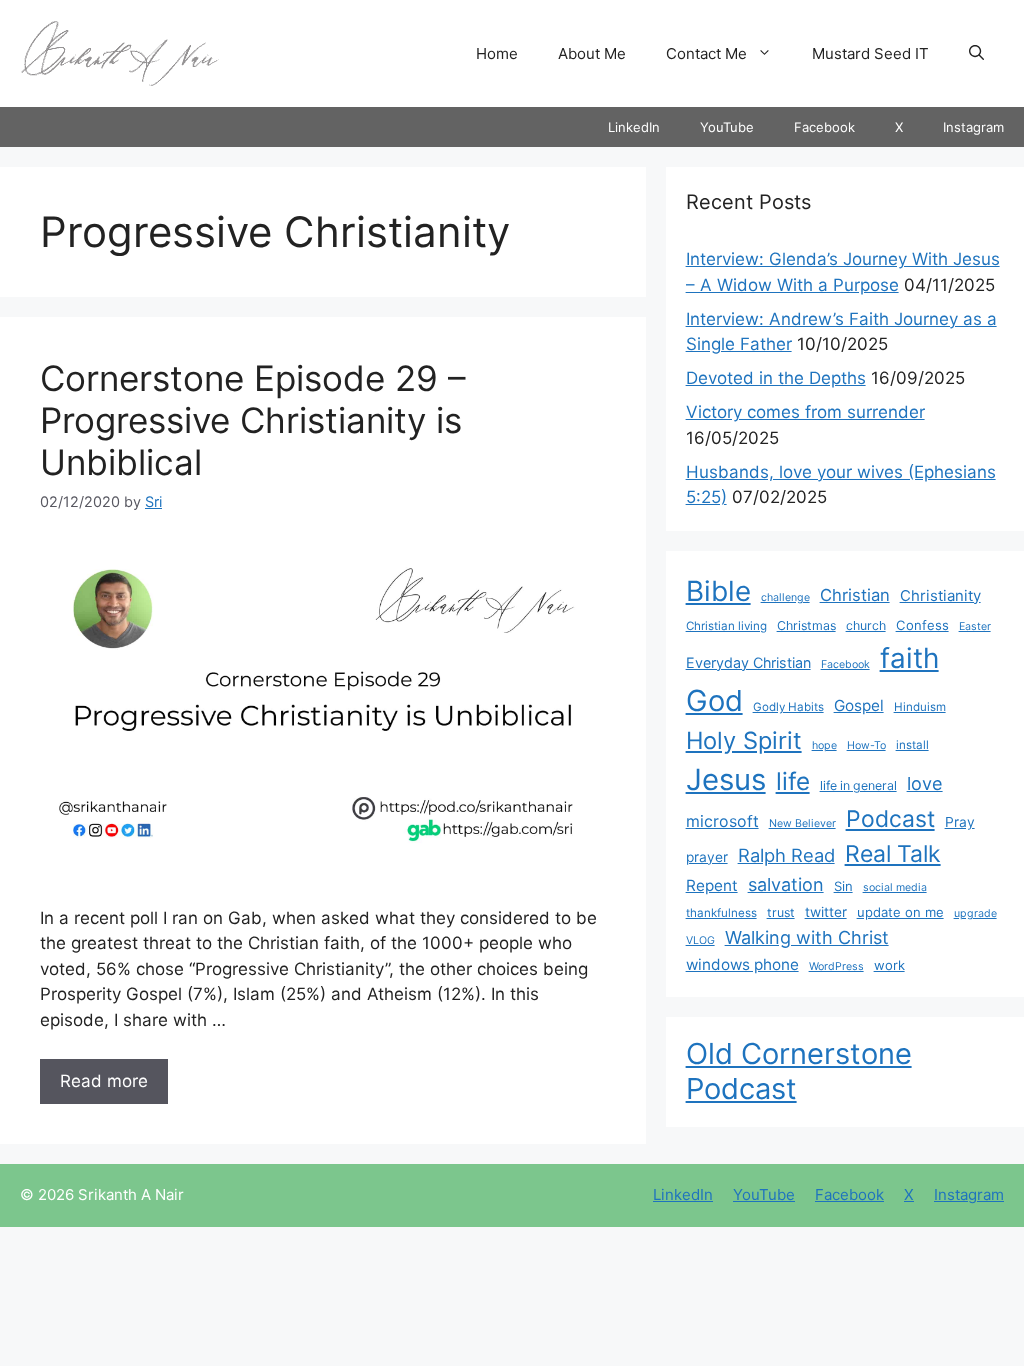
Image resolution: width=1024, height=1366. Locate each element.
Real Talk (893, 854)
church (866, 625)
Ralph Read (786, 855)
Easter (975, 626)
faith (909, 658)
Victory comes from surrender (805, 412)
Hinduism (920, 707)
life (793, 781)
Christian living (726, 626)
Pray (960, 822)
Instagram (973, 127)
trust (781, 912)
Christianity (940, 596)
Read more (104, 1081)
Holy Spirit (744, 740)
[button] (976, 54)
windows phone (742, 964)
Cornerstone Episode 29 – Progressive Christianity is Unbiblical (253, 420)
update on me (900, 912)
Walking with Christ (807, 937)
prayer (707, 857)
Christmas (806, 625)
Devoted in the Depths (776, 378)
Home (497, 53)
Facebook (824, 127)
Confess (922, 625)
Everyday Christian (748, 662)
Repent (712, 885)
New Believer (802, 823)
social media (895, 887)
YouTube (727, 127)
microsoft (722, 821)
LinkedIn (634, 127)
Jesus (726, 779)
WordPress (836, 966)
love (925, 783)
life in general (858, 785)
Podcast (890, 819)
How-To (866, 745)
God (714, 700)
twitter (826, 912)
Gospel (859, 705)
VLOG (700, 940)
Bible (718, 591)
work (889, 965)
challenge (785, 597)
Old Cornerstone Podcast (799, 1071)
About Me (592, 53)
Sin (843, 886)
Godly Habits (788, 707)
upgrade (975, 913)
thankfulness (721, 913)
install (912, 745)
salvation (786, 884)
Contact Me (706, 53)
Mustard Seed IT (870, 53)
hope (824, 745)
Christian (855, 595)
